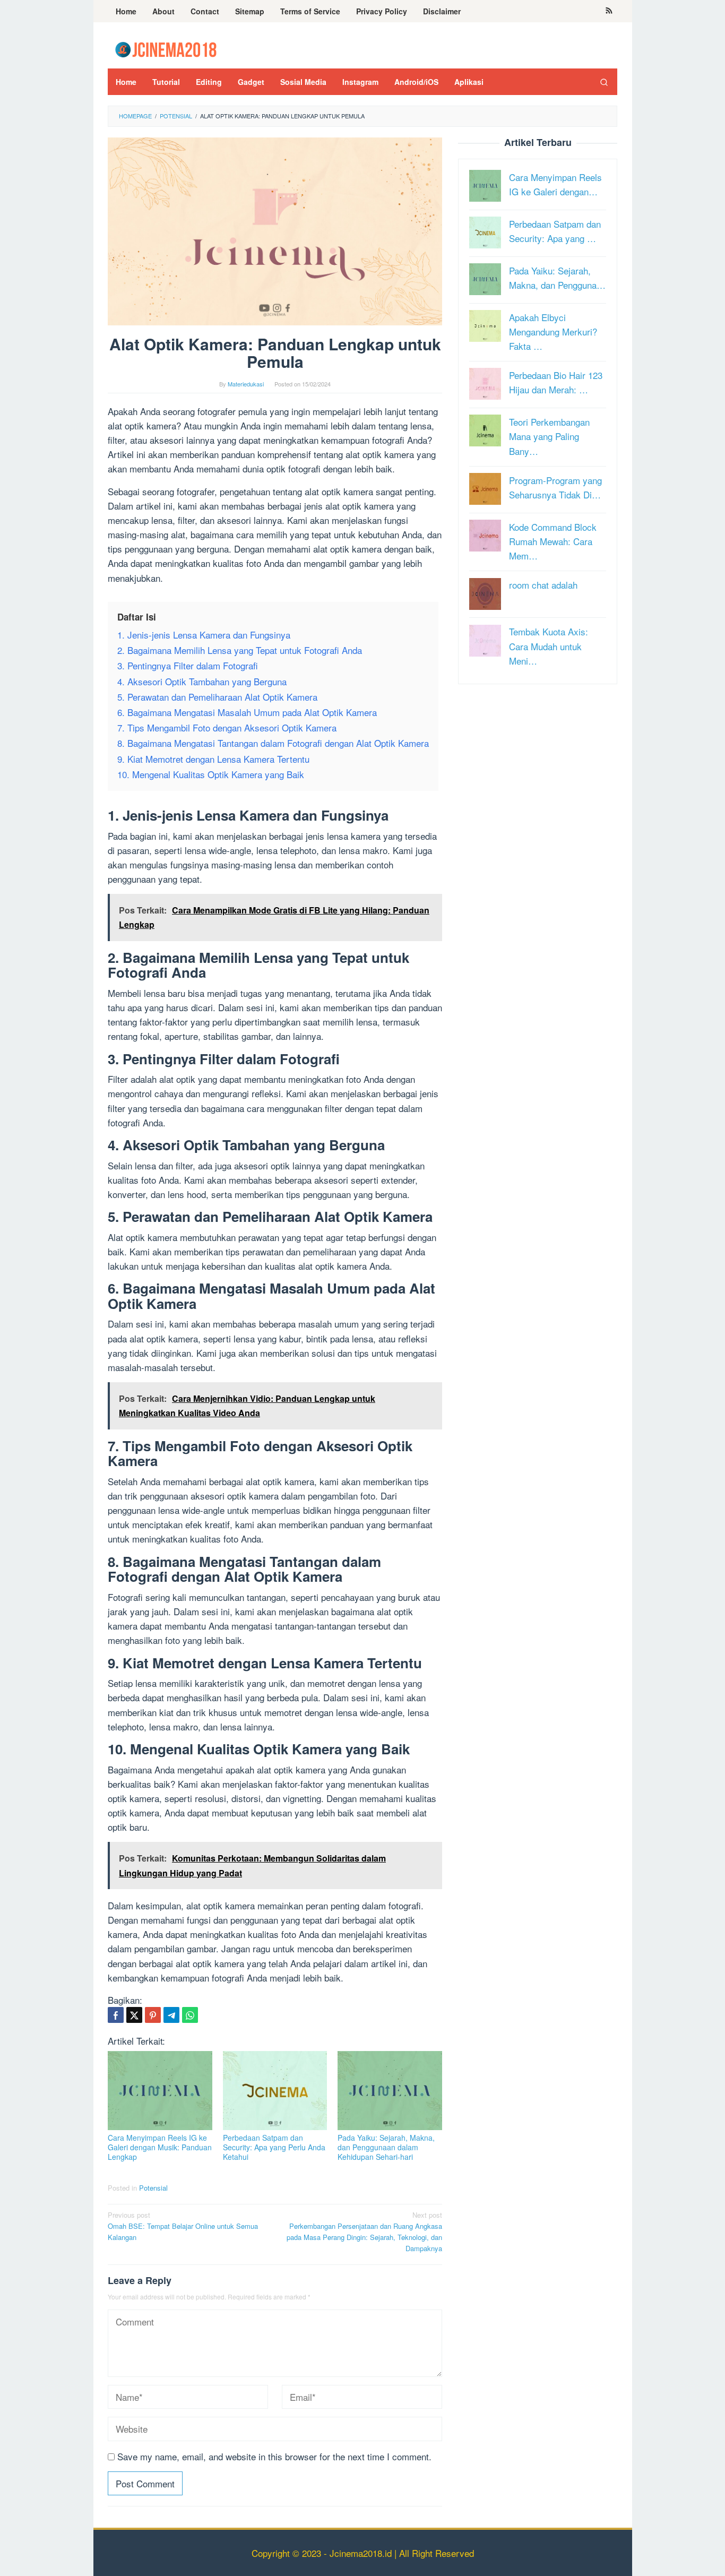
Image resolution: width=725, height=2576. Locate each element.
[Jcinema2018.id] (166, 48)
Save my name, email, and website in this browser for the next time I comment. (274, 2456)
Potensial (153, 2188)
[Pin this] (153, 2015)
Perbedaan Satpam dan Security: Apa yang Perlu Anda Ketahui (274, 2147)
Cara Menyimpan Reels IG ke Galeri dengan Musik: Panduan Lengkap (160, 2147)
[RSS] (609, 11)
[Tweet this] (134, 2015)
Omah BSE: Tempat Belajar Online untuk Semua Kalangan (183, 2226)
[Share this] (116, 2015)
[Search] (604, 82)
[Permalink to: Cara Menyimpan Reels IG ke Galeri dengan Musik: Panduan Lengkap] (160, 2091)
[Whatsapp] (190, 2015)
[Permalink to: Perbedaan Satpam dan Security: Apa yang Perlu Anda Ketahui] (275, 2091)
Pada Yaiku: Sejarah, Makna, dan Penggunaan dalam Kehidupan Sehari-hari (386, 2147)
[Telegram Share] (171, 2015)
